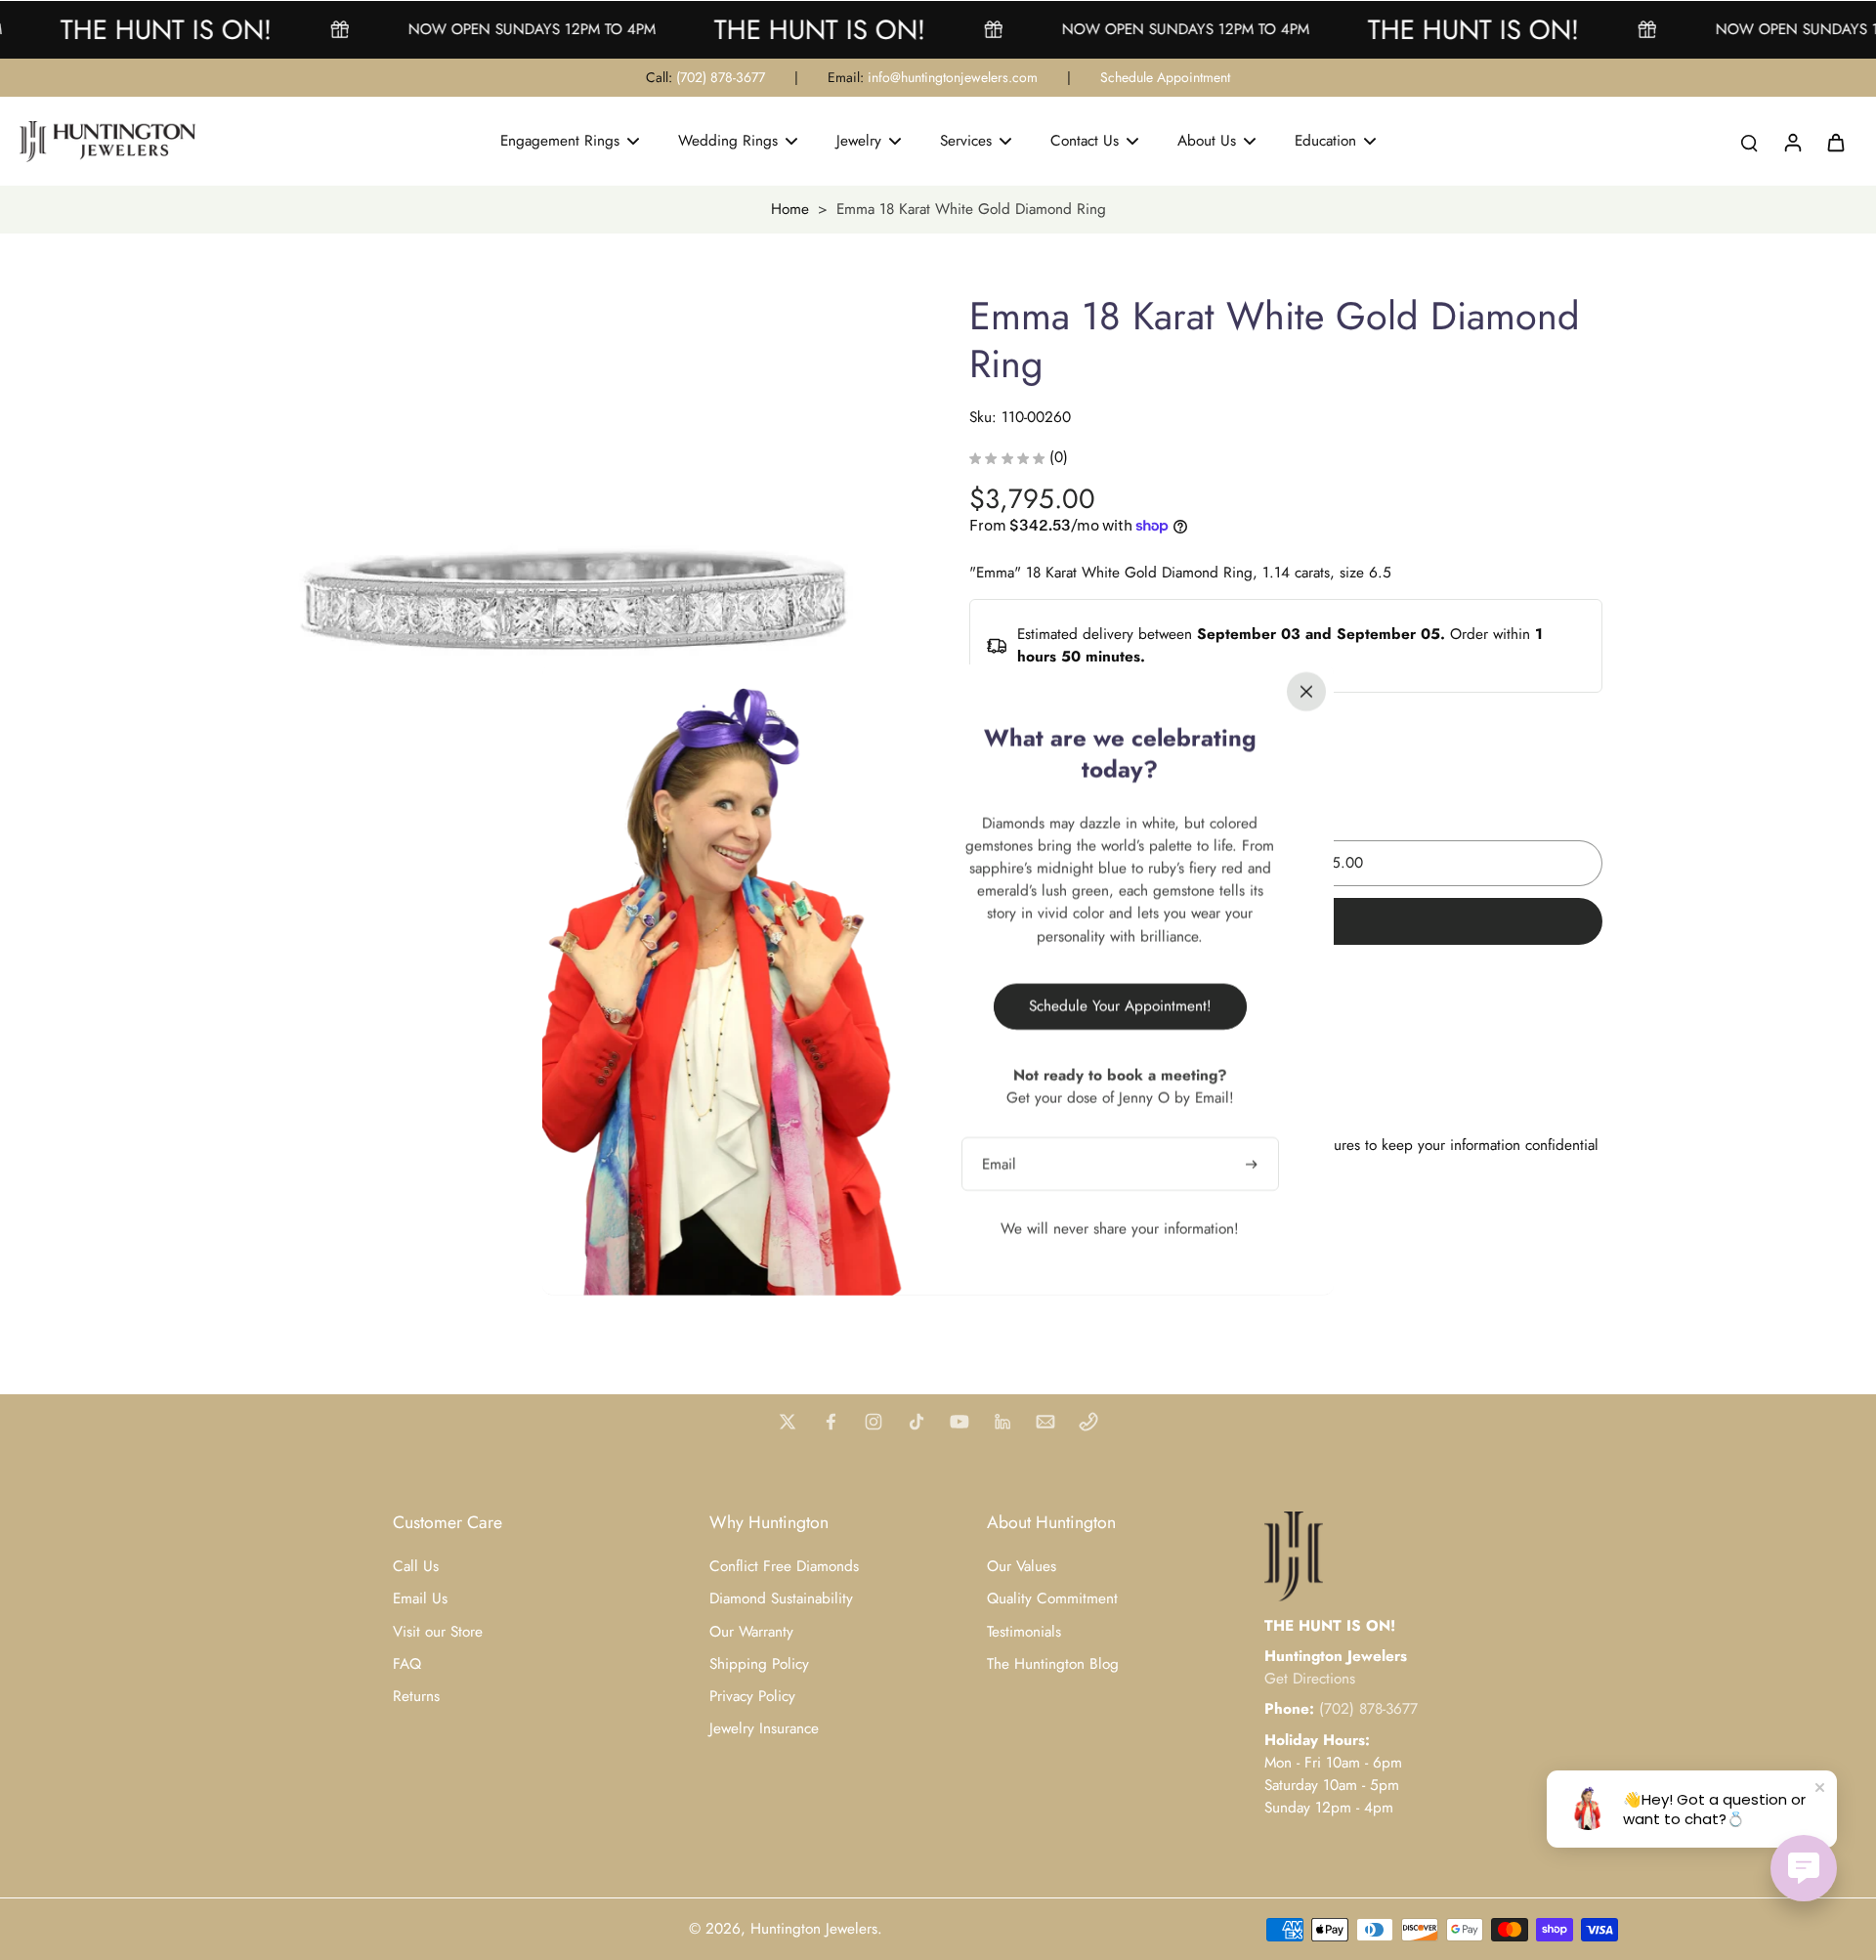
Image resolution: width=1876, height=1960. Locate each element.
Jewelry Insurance (764, 1729)
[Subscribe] (1254, 1164)
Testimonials (1024, 1632)
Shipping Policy (759, 1664)
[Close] (1306, 692)
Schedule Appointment (1165, 77)
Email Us (420, 1599)
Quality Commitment (1052, 1599)
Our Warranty (751, 1632)
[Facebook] (831, 1422)
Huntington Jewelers (814, 1929)
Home (790, 209)
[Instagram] (874, 1422)
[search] (1749, 142)
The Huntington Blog (1053, 1664)
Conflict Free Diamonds (784, 1567)
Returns (416, 1697)
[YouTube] (959, 1422)
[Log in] (1792, 142)
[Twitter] (788, 1422)
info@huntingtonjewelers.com (953, 77)
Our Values (1022, 1567)
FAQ (407, 1664)
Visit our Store (438, 1632)
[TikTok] (917, 1422)
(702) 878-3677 (721, 77)
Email (999, 1164)
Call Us (416, 1567)
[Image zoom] (580, 618)
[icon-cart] (1835, 142)
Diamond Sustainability (781, 1599)
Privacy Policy (752, 1697)
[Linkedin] (1002, 1422)
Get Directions (1310, 1679)
